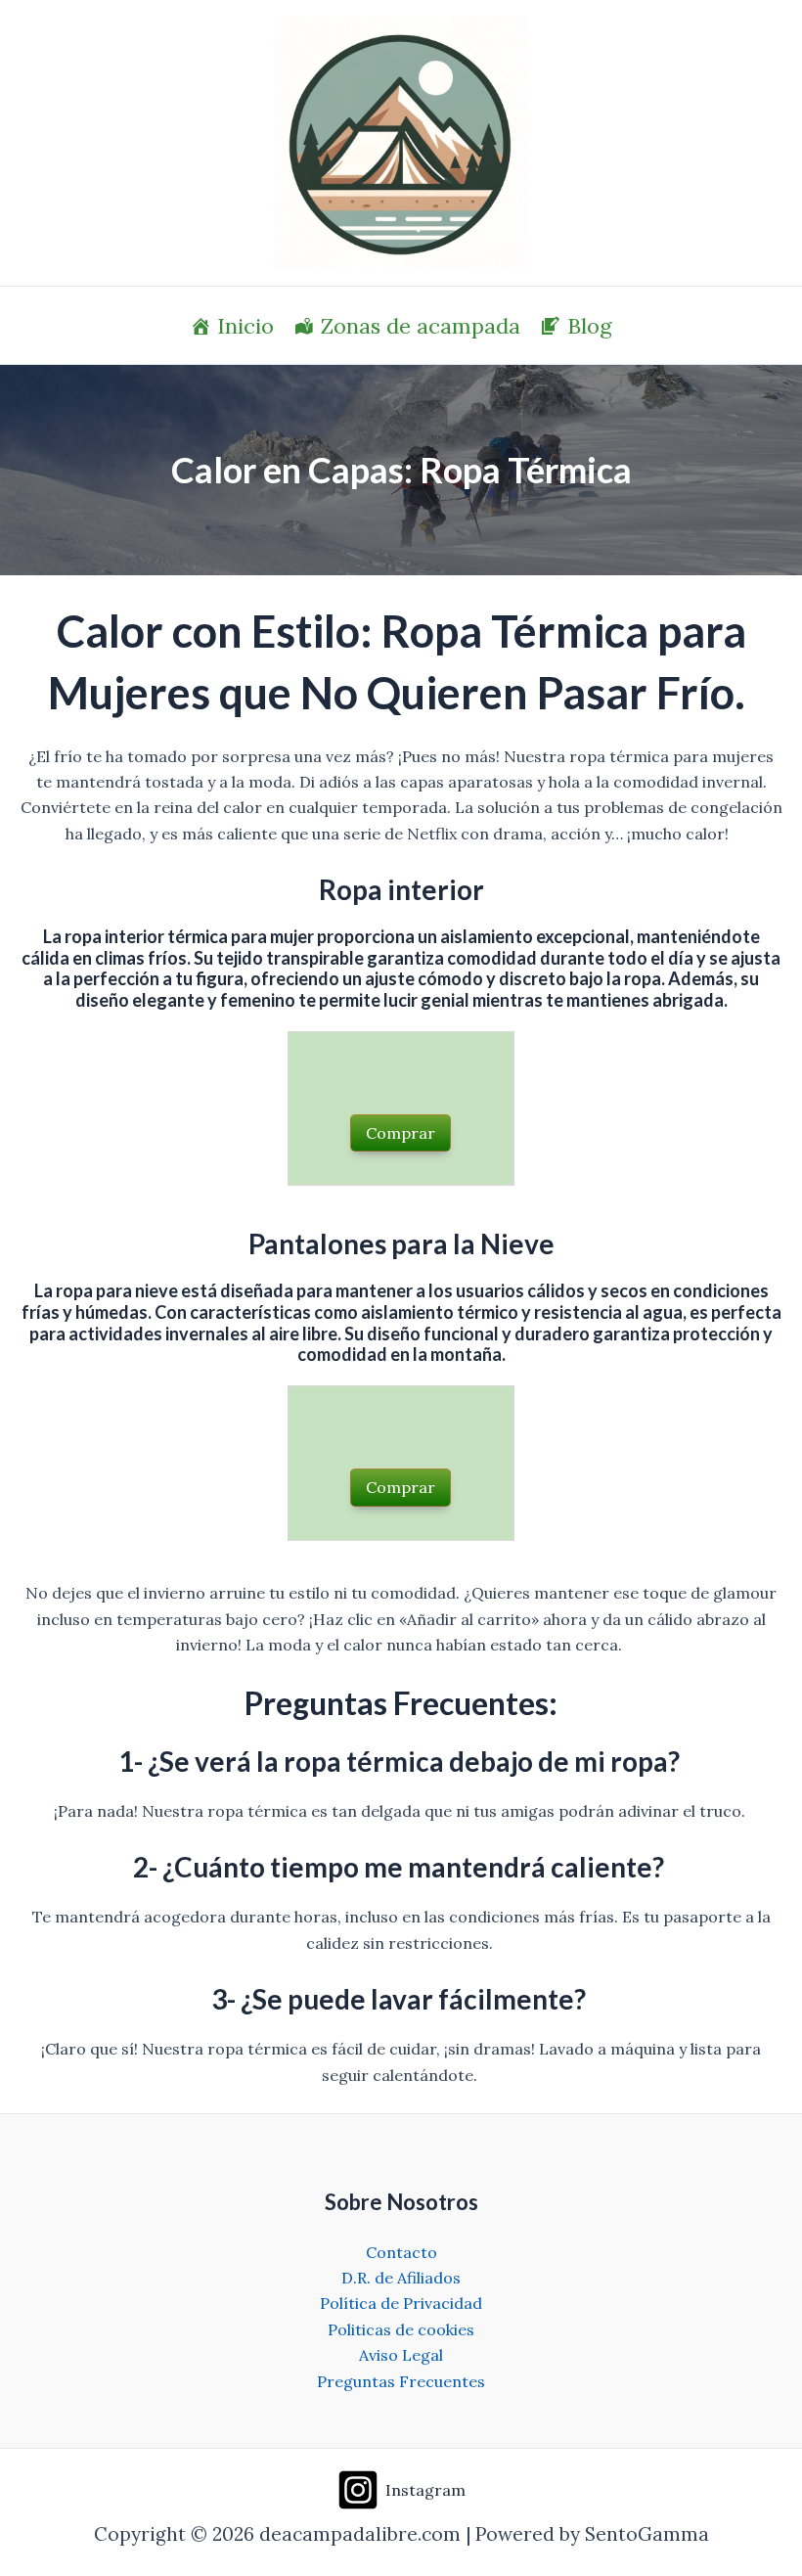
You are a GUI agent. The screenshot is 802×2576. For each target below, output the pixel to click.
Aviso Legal (401, 2355)
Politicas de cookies (401, 2329)
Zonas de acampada (421, 326)
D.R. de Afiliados (401, 2278)
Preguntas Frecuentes (401, 2381)
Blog (590, 326)
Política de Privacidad (401, 2303)
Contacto (401, 2252)
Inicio (245, 326)
